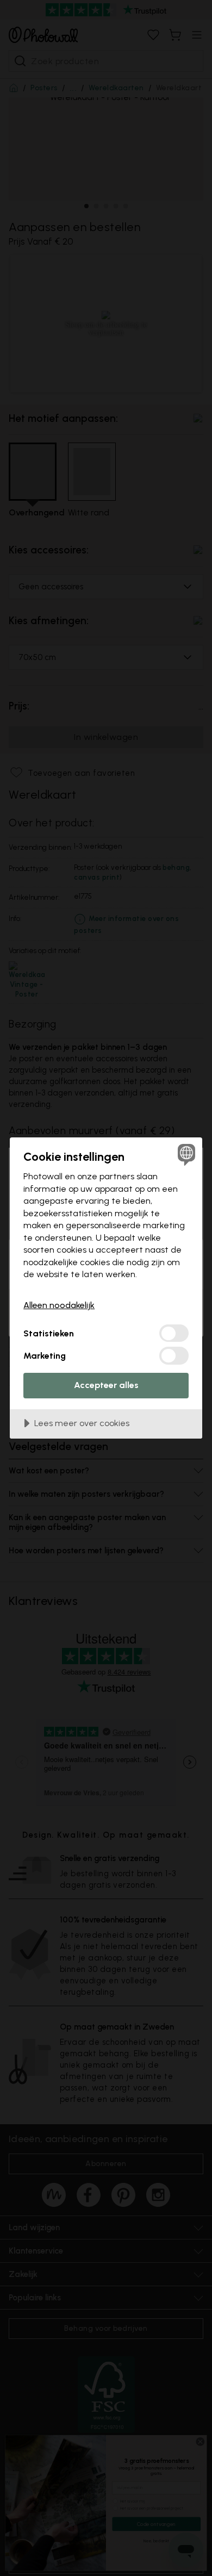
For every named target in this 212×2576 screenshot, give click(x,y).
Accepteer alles (106, 1385)
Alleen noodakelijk (59, 1305)
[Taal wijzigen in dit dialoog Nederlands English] (185, 1155)
